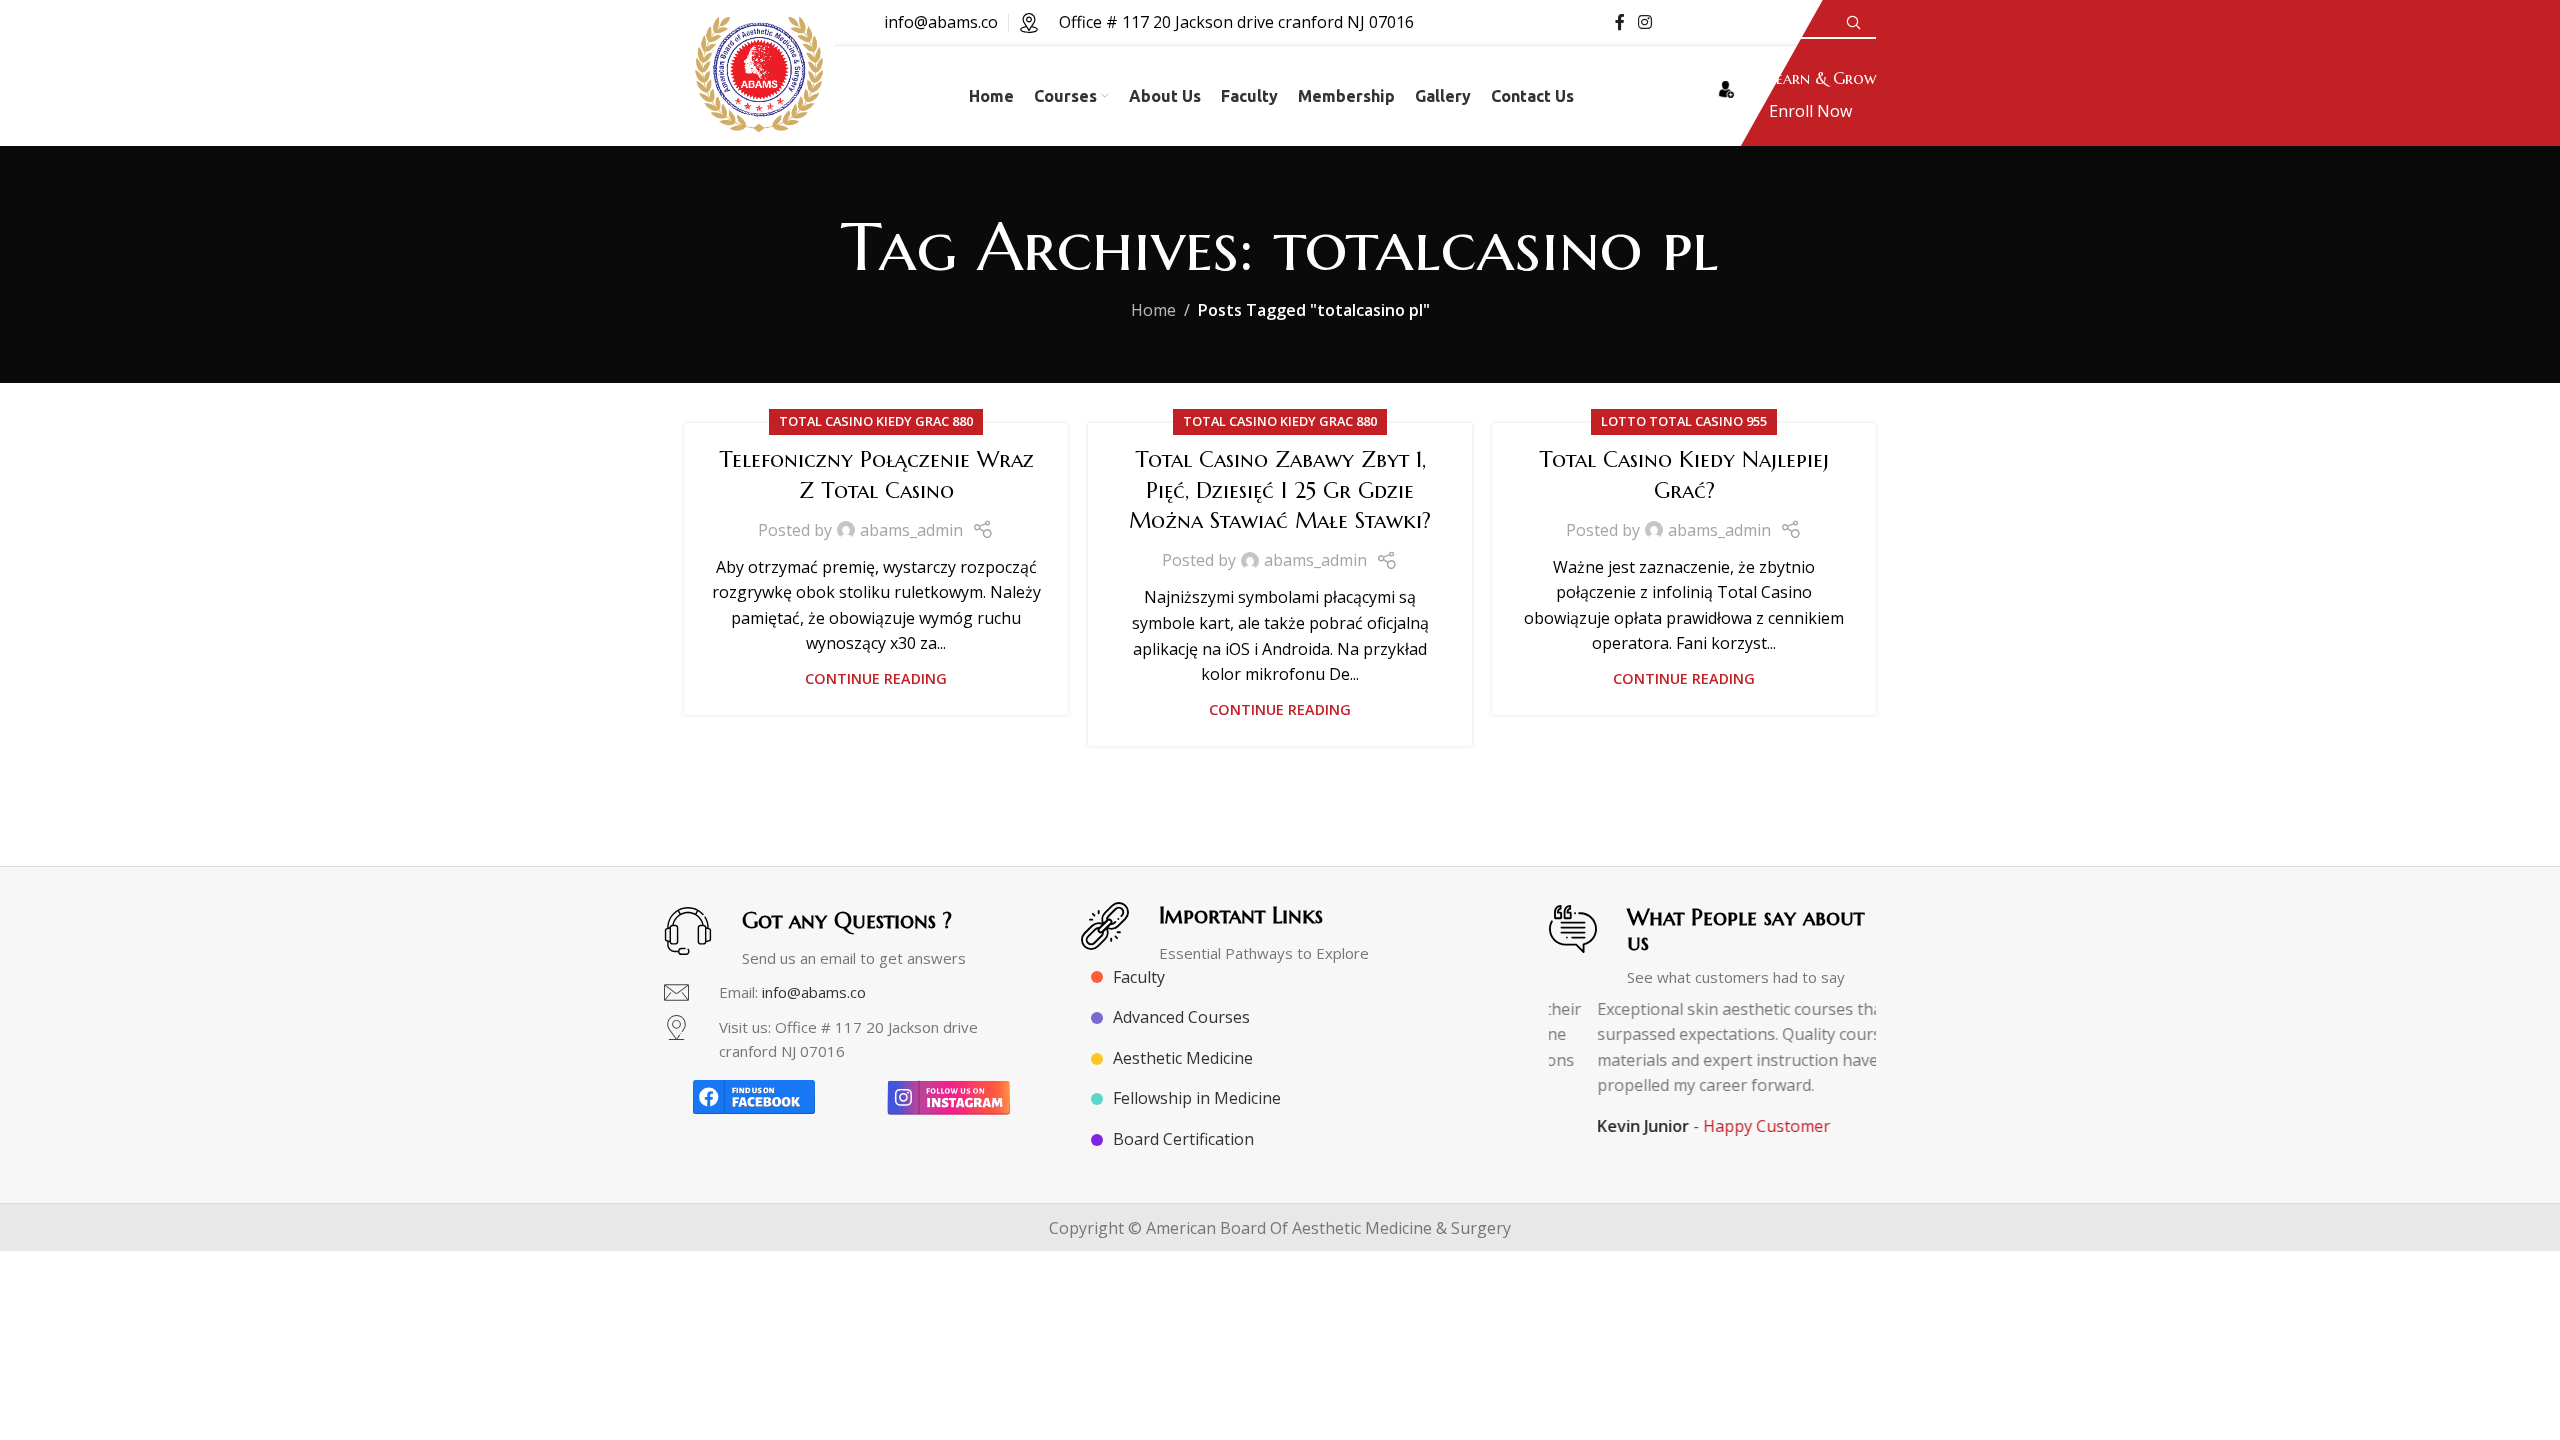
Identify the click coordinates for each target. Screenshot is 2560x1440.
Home (1153, 310)
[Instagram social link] (1645, 22)
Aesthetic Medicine (1183, 1058)
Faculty (1139, 977)
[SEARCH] (1853, 22)
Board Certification (1183, 1139)
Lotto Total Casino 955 (1684, 421)
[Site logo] (759, 94)
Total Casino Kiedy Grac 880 (876, 421)
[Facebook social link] (1620, 22)
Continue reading (876, 678)
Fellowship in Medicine (1197, 1098)
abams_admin (911, 530)
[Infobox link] (1792, 96)
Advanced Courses (1181, 1017)
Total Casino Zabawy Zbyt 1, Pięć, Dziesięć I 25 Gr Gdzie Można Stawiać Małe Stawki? (1280, 490)
